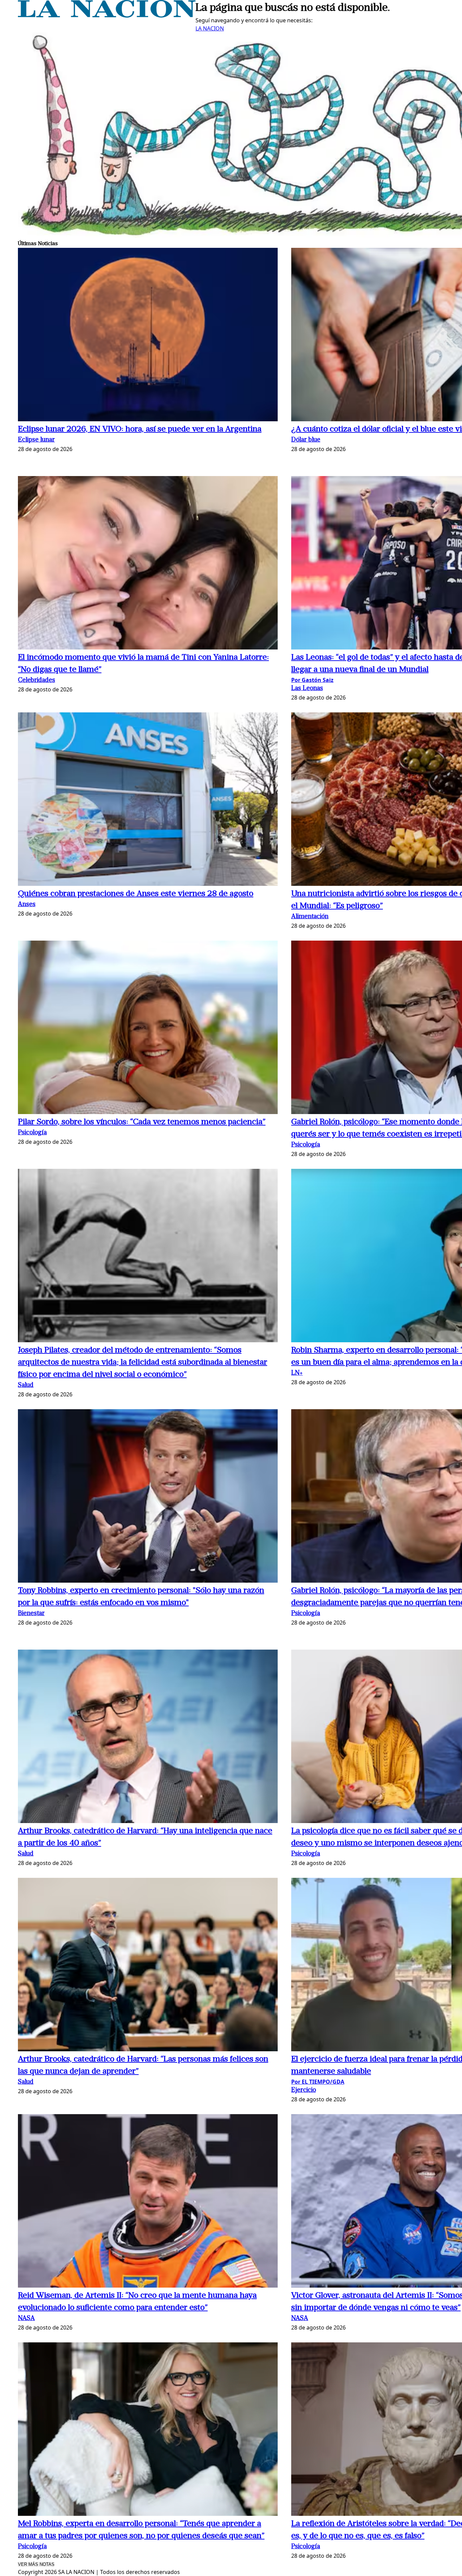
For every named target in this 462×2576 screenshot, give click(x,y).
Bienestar (31, 1614)
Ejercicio (304, 2090)
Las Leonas (307, 689)
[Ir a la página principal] (107, 16)
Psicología (32, 1133)
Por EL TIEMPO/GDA (318, 2082)
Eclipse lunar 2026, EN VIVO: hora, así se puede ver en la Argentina (140, 429)
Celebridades (37, 680)
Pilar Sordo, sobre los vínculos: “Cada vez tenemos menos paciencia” (142, 1122)
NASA (26, 2319)
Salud (26, 1385)
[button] (148, 336)
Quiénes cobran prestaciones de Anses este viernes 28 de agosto (136, 894)
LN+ (297, 1373)
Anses (27, 905)
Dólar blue (306, 440)
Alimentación (310, 917)
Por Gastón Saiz (312, 680)
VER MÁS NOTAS (36, 2564)
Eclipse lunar (36, 440)
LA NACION (210, 28)
